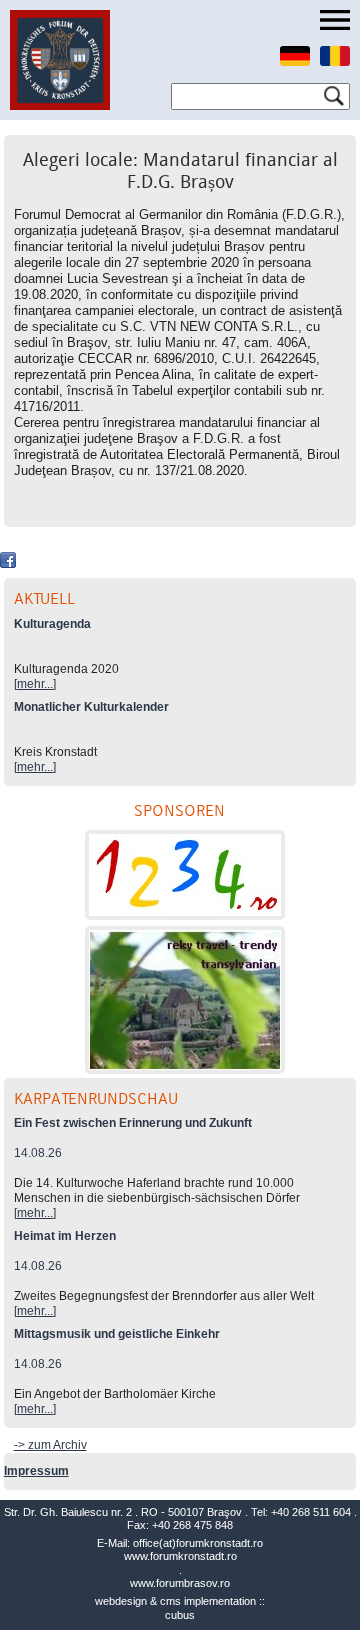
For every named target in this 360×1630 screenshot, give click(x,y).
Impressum (36, 1471)
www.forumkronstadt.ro (180, 1556)
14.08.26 (38, 1153)
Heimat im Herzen (65, 1236)
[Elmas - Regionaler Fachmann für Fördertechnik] (185, 875)
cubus (180, 1615)
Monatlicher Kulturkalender (91, 707)
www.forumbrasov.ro (180, 1583)
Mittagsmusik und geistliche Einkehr (117, 1334)
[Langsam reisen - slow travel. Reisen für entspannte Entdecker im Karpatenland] (185, 1000)
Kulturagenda (52, 624)
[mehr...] (35, 684)
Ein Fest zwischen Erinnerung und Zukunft (133, 1123)
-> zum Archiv (50, 1445)
